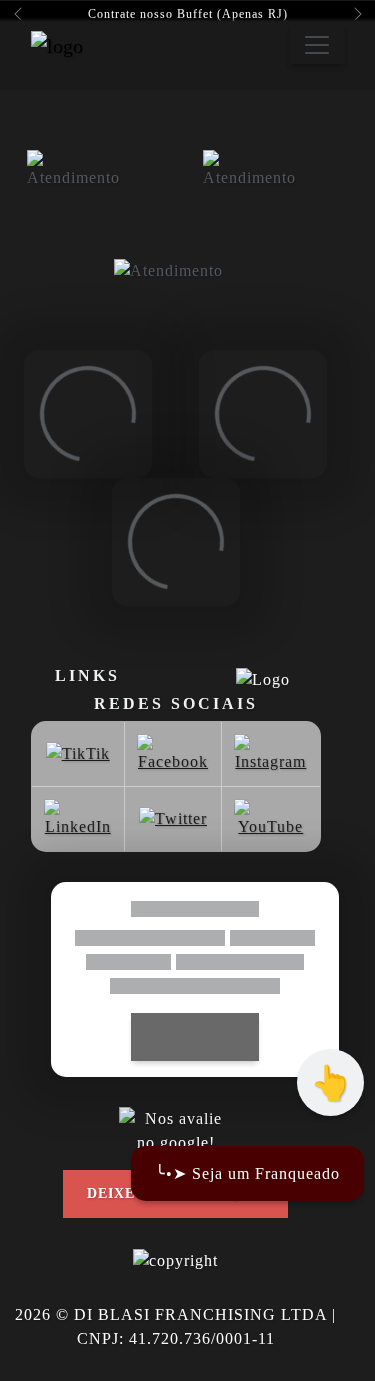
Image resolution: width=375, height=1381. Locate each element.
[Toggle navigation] (317, 45)
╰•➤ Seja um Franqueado (247, 1173)
